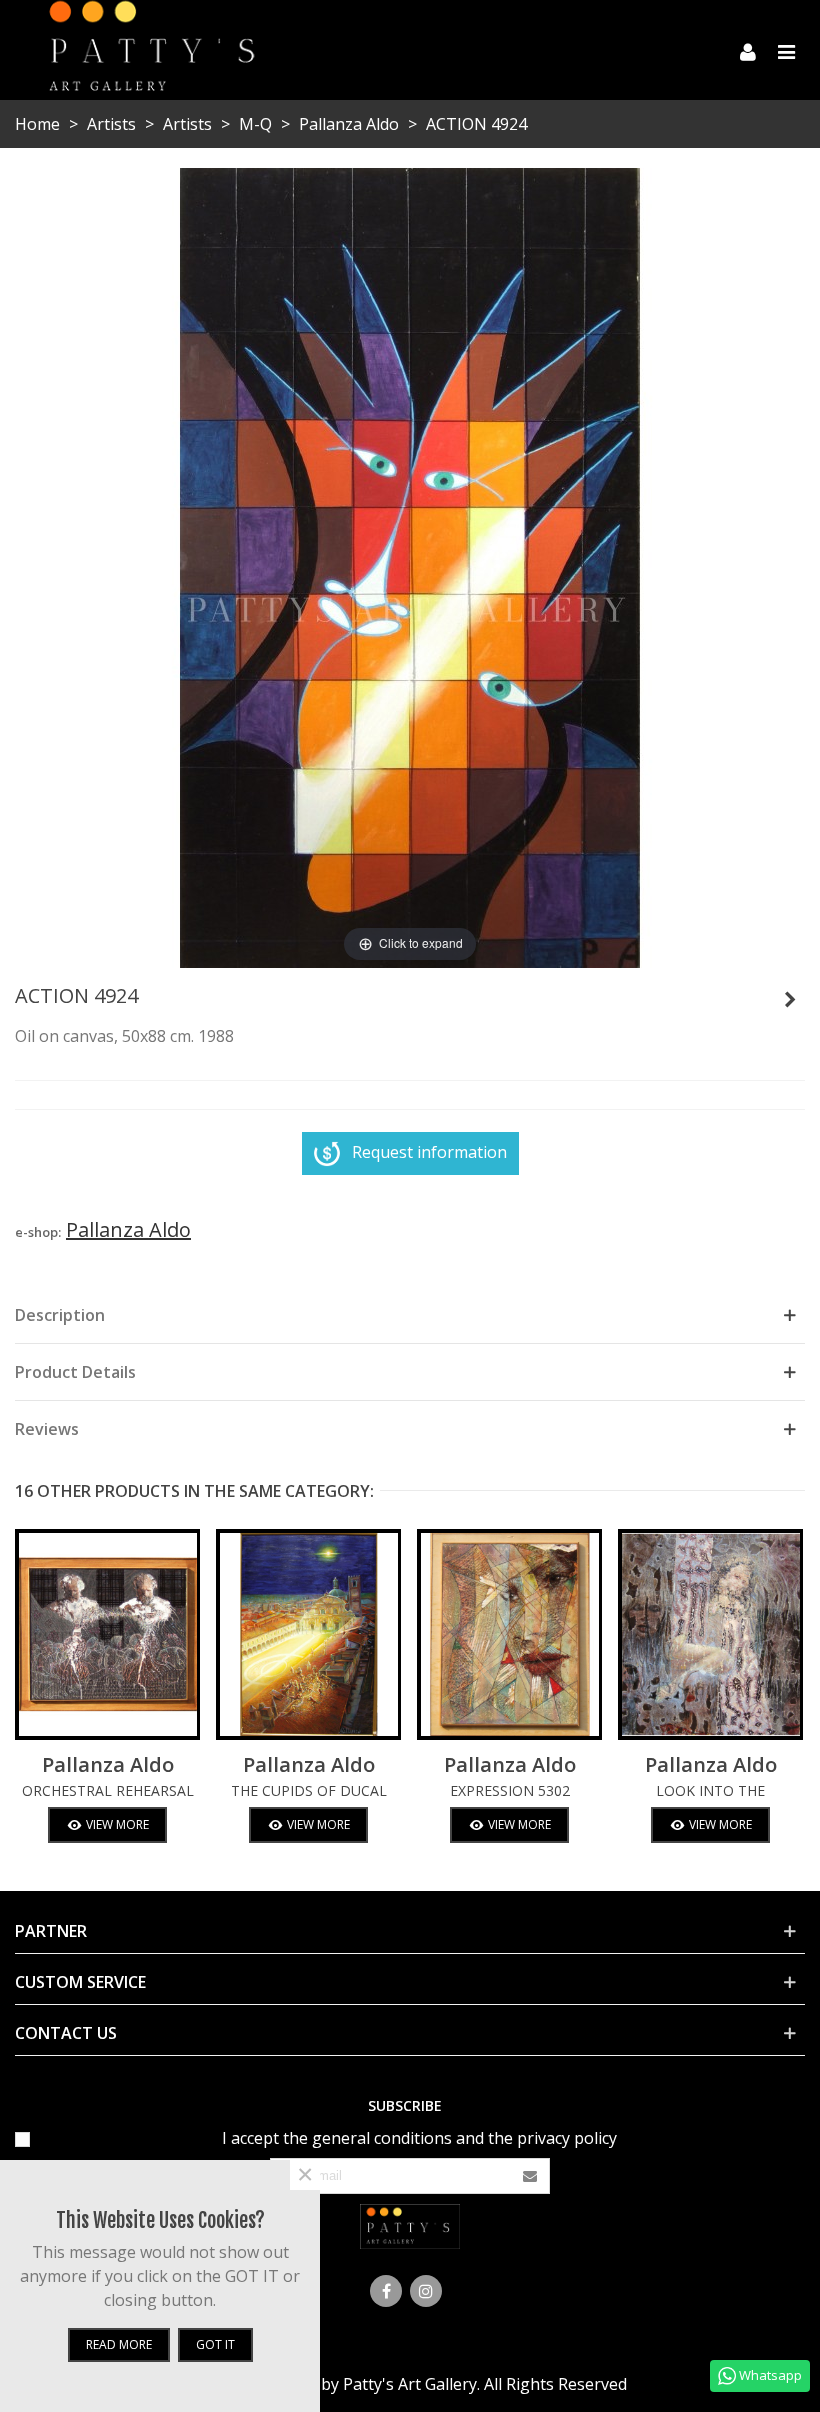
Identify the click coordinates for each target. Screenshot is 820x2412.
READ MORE (119, 2344)
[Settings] (748, 50)
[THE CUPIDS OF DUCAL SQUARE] (308, 1634)
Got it (215, 2344)
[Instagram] (426, 2291)
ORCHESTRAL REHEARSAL (108, 1790)
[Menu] (786, 50)
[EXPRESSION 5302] (509, 1634)
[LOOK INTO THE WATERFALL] (710, 1634)
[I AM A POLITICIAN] (790, 999)
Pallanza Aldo (108, 1764)
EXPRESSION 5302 (510, 1790)
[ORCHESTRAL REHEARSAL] (107, 1634)
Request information (429, 1152)
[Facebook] (386, 2291)
